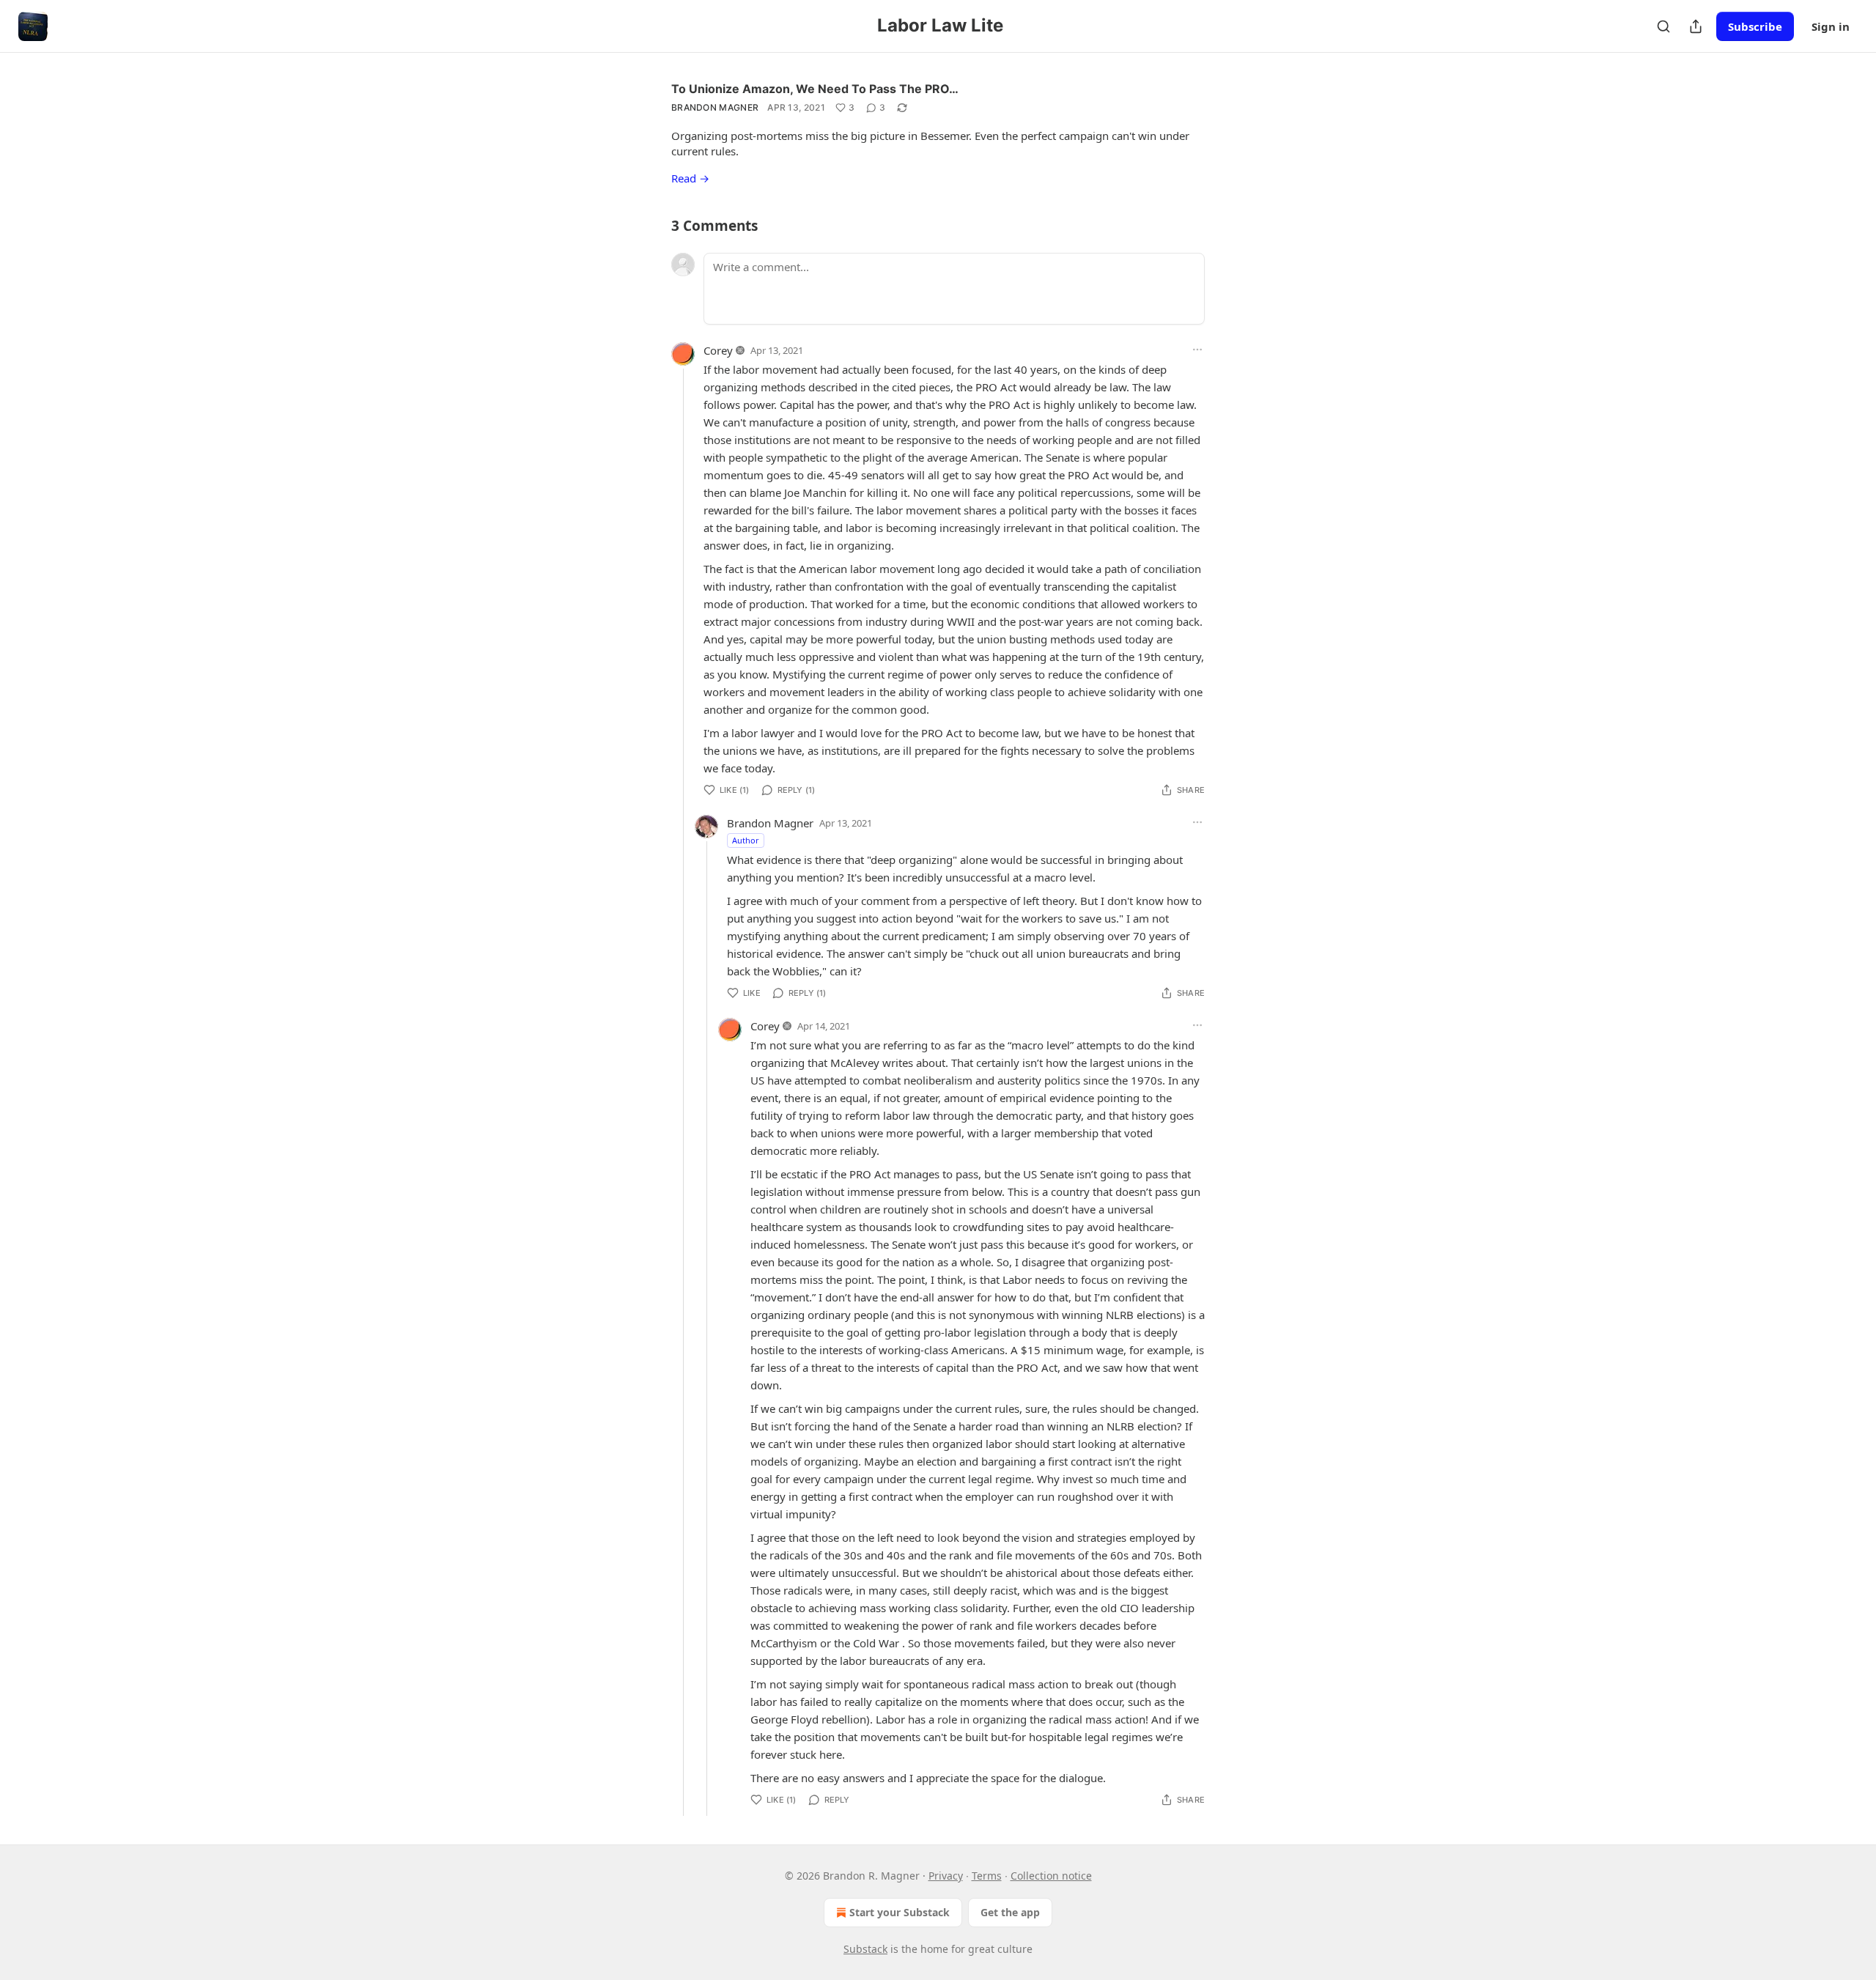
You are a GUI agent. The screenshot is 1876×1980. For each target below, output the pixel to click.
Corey (718, 350)
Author (746, 840)
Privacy (946, 1876)
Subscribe (1755, 26)
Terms (987, 1876)
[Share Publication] (1696, 26)
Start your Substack (900, 1912)
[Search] (1663, 26)
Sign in (1831, 26)
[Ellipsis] (1197, 350)
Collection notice (1051, 1876)
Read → (690, 178)
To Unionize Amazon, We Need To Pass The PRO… (815, 89)
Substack (865, 1949)
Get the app (1010, 1912)
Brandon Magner (715, 107)
